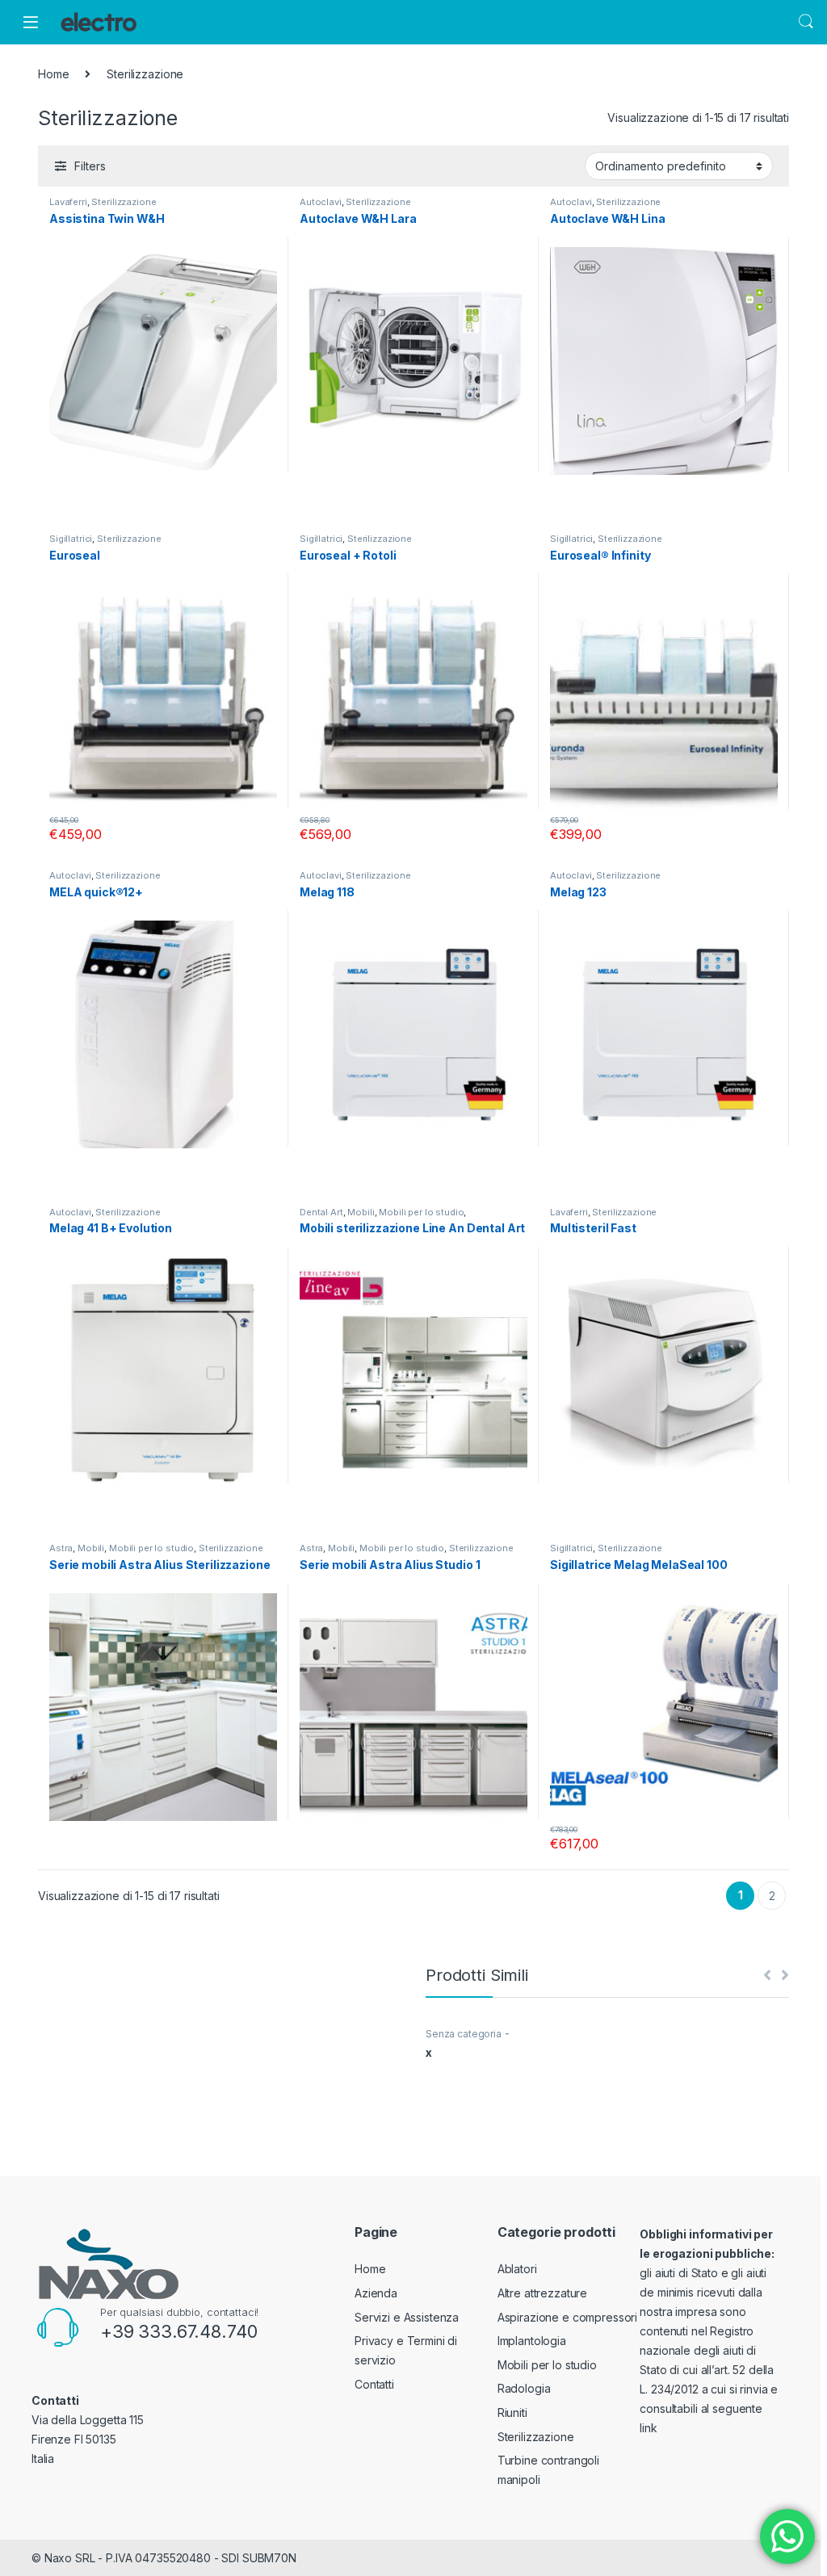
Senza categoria (464, 2034)
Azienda (376, 2293)
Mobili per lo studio (421, 1212)
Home (53, 74)
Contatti (374, 2384)
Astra (61, 1548)
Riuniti (512, 2412)
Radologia (524, 2388)
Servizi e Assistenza (407, 2317)
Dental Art (321, 1212)
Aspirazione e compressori (568, 2317)
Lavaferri (68, 202)
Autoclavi (321, 202)
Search (806, 22)
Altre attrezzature (542, 2293)
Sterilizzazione (124, 202)
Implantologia (532, 2341)
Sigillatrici (71, 539)
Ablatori (517, 2269)
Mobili (361, 1212)
